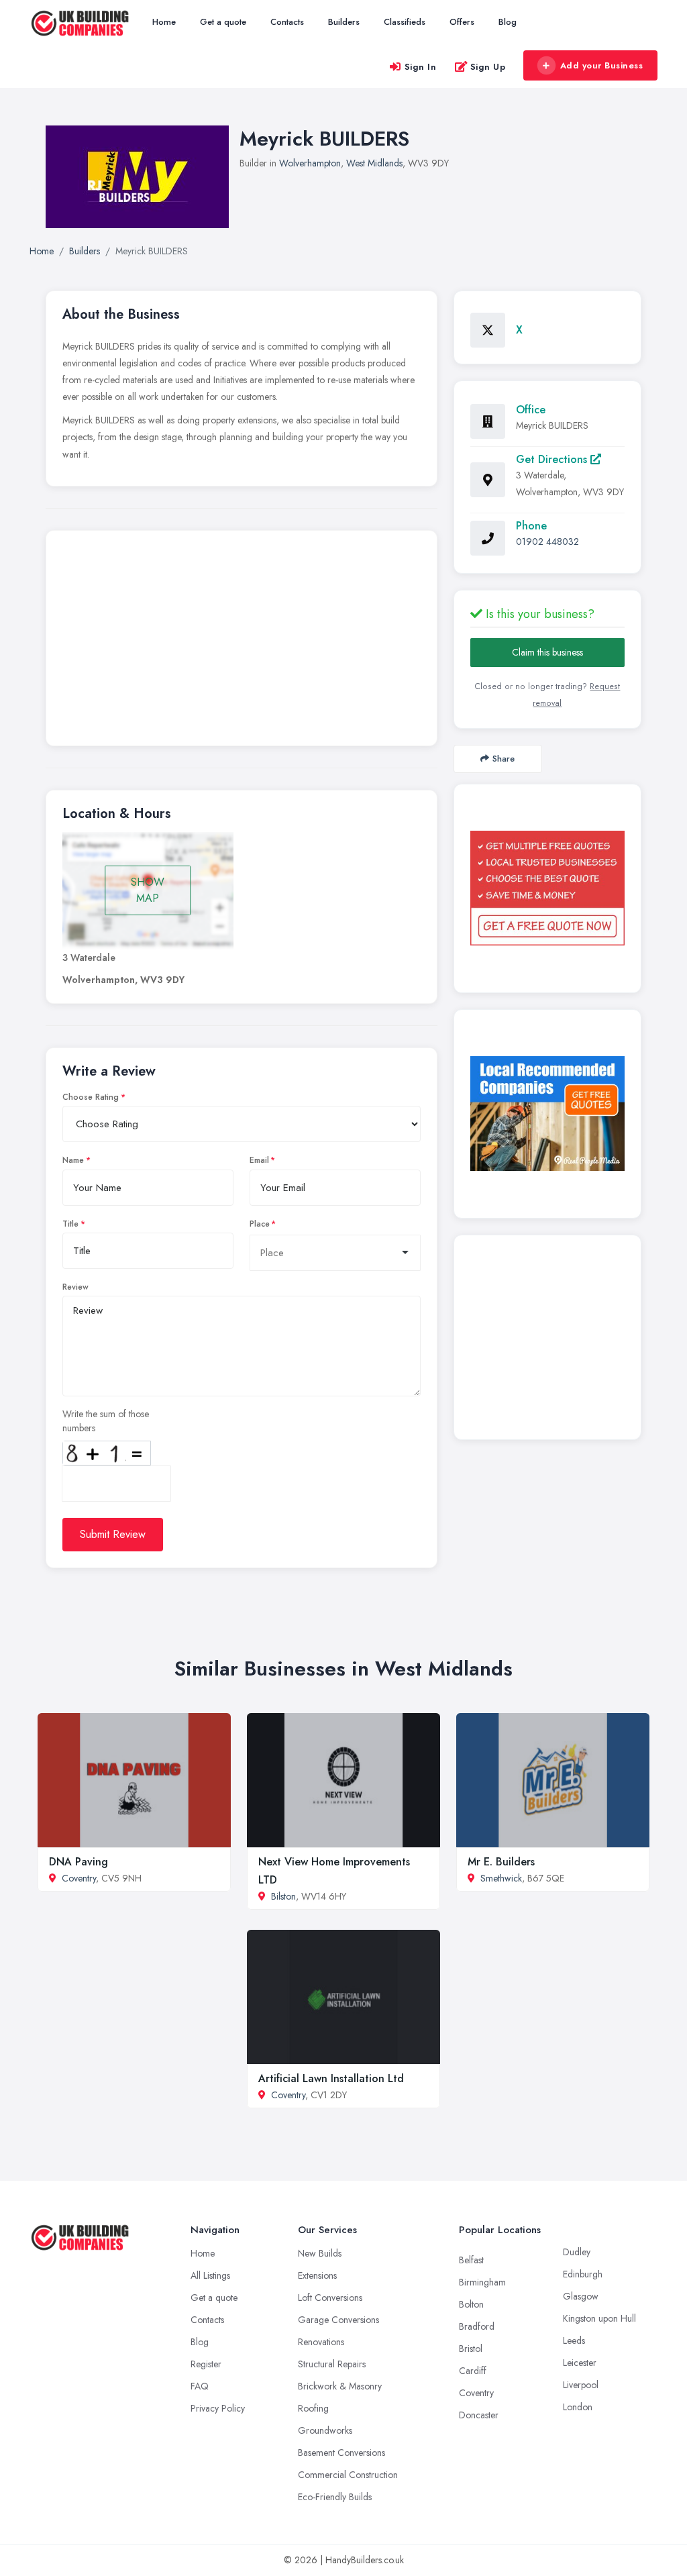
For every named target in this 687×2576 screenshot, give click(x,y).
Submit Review (113, 1534)
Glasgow (581, 2296)
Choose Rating (91, 1097)
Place (260, 1224)
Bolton (471, 2304)
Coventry (79, 1878)
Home (164, 22)
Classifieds (405, 22)
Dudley (577, 2252)
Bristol (471, 2349)
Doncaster (479, 2415)
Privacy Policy (218, 2408)
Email (259, 1160)
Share (504, 759)
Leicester (580, 2363)
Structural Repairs (332, 2364)
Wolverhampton (310, 163)
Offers (462, 22)
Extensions (317, 2275)
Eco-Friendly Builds (335, 2497)
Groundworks (325, 2430)
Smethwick (501, 1878)
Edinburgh (583, 2274)
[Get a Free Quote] (547, 888)
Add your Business (602, 65)
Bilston (283, 1896)
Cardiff (473, 2371)
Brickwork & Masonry (340, 2386)
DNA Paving (78, 1862)
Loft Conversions (330, 2298)
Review (75, 1287)
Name (73, 1160)
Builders (344, 22)
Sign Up (488, 67)
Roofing (313, 2408)
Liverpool (581, 2385)
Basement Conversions (341, 2453)
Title (70, 1224)
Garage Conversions (338, 2320)
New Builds (320, 2253)
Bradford (477, 2326)
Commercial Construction (348, 2475)
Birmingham (482, 2282)
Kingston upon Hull (599, 2318)
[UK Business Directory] (547, 1114)
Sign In (421, 67)
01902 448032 (547, 542)
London (578, 2407)
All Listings (210, 2275)
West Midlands (374, 163)
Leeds (574, 2340)
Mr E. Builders (501, 1862)
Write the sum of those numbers (106, 1421)
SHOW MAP (148, 890)
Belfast (471, 2260)
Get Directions (553, 459)
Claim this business (547, 652)
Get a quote (223, 22)
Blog (508, 22)
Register (206, 2364)
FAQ (200, 2386)
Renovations (321, 2342)
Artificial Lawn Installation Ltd (331, 2078)
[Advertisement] (242, 641)
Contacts (287, 22)
